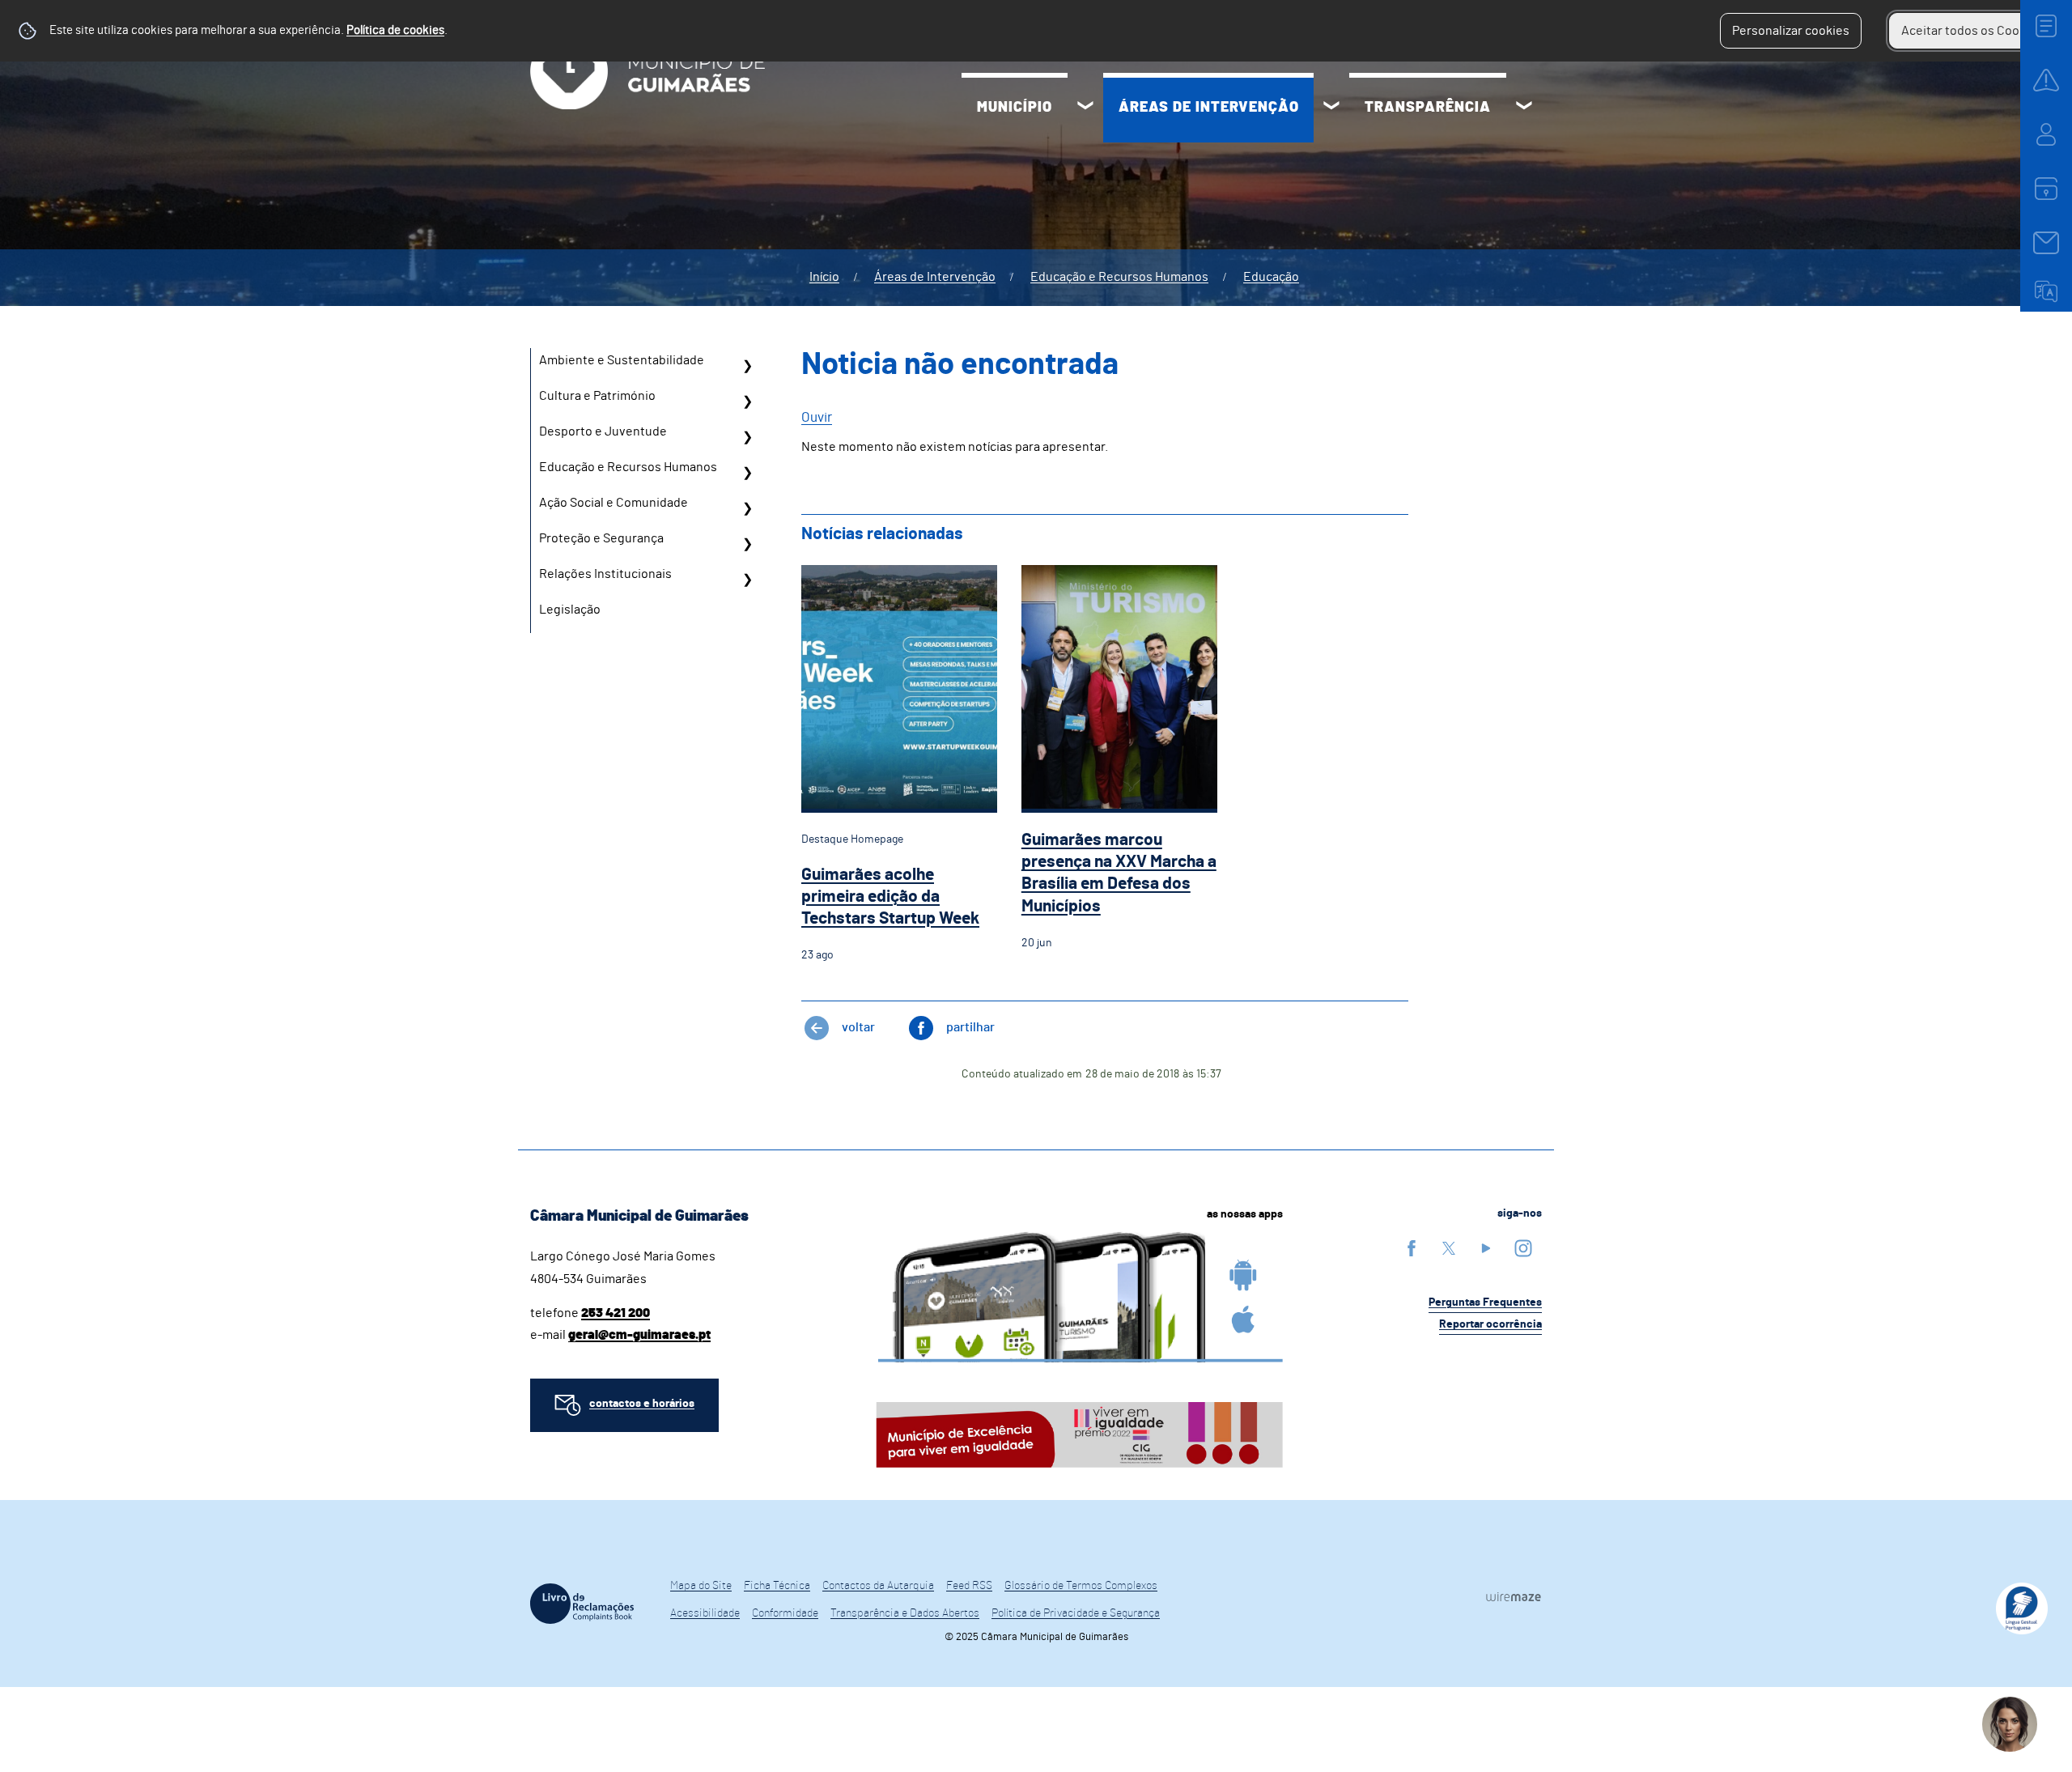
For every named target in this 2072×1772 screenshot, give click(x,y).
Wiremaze (1514, 1596)
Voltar (858, 1027)
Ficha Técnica (777, 1586)
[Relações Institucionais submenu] (747, 580)
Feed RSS (969, 1586)
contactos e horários (642, 1404)
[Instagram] (1523, 1248)
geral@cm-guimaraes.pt (639, 1335)
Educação (1271, 277)
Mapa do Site (701, 1586)
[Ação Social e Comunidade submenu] (747, 508)
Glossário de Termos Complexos (1081, 1586)
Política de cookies (395, 30)
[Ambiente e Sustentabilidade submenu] (747, 366)
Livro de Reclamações (582, 1604)
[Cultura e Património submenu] (747, 402)
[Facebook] (1412, 1248)
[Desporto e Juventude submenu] (747, 437)
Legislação (570, 610)
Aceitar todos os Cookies (1972, 31)
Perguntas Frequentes (1485, 1302)
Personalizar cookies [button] (1791, 31)
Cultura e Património (597, 396)
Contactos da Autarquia (878, 1586)
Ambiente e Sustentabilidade (622, 360)
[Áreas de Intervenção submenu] (1331, 108)
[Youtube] (1486, 1248)
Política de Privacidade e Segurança (1076, 1613)
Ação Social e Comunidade (614, 503)
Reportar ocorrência (1490, 1324)
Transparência (1428, 108)
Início (824, 277)
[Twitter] (1449, 1248)
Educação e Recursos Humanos (1119, 277)
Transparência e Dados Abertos (905, 1613)
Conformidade (785, 1613)
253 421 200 (616, 1313)
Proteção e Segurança (601, 538)
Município (1015, 108)
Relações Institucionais (605, 574)
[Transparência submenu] (1524, 108)
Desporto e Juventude (603, 431)
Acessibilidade (705, 1613)
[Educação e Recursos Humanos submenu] (747, 473)
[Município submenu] (1085, 108)
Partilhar (970, 1027)
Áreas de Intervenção (1209, 108)
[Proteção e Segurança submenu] (747, 544)
